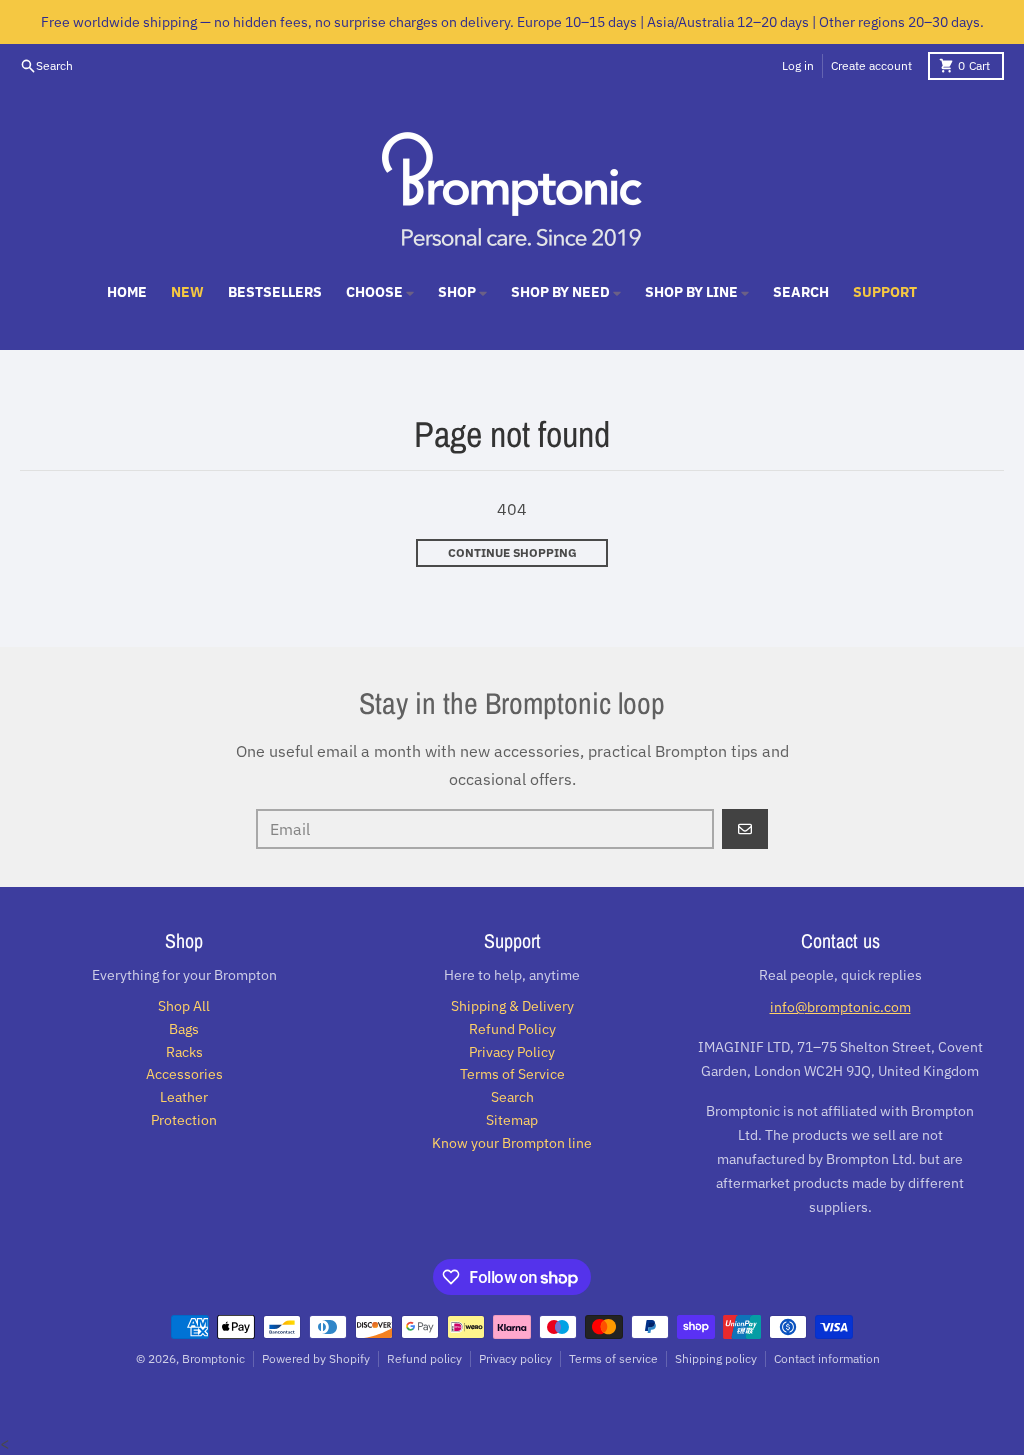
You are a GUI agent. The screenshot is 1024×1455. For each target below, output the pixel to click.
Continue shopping (512, 552)
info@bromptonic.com (840, 1007)
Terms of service (613, 1358)
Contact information (827, 1358)
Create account (871, 65)
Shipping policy (716, 1358)
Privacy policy (515, 1358)
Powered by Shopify (316, 1358)
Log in (798, 65)
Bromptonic (213, 1358)
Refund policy (424, 1358)
